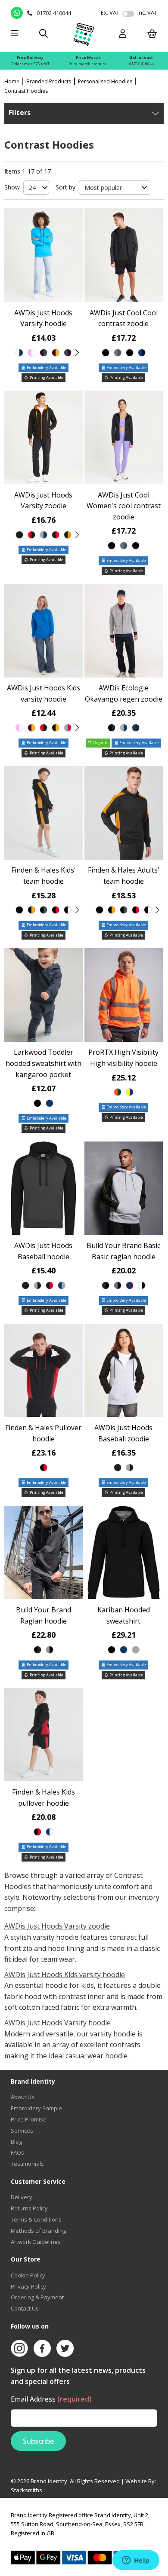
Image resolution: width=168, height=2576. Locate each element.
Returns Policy (29, 2208)
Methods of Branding (38, 2231)
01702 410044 (142, 64)
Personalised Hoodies (105, 81)
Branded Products (49, 81)
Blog (16, 2142)
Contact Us (25, 2308)
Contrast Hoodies (26, 91)
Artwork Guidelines (36, 2242)
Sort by (65, 187)
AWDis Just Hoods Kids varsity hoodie (65, 1975)
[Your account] (123, 34)
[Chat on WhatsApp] (17, 13)
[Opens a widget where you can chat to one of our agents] (136, 2561)
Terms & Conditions (36, 2219)
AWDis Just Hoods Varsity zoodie (57, 1926)
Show (12, 187)
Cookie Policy (28, 2275)
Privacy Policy (28, 2286)
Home (12, 81)
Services (22, 2130)
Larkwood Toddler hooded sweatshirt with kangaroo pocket (44, 1063)
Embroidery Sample (36, 2108)
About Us (23, 2097)
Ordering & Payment (37, 2297)
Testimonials (27, 2164)
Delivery (22, 2197)
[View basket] (152, 34)
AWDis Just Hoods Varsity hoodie (58, 2023)
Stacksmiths (26, 2490)
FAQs (17, 2152)
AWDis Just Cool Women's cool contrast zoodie (124, 506)
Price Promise (29, 2119)
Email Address (51, 2399)
